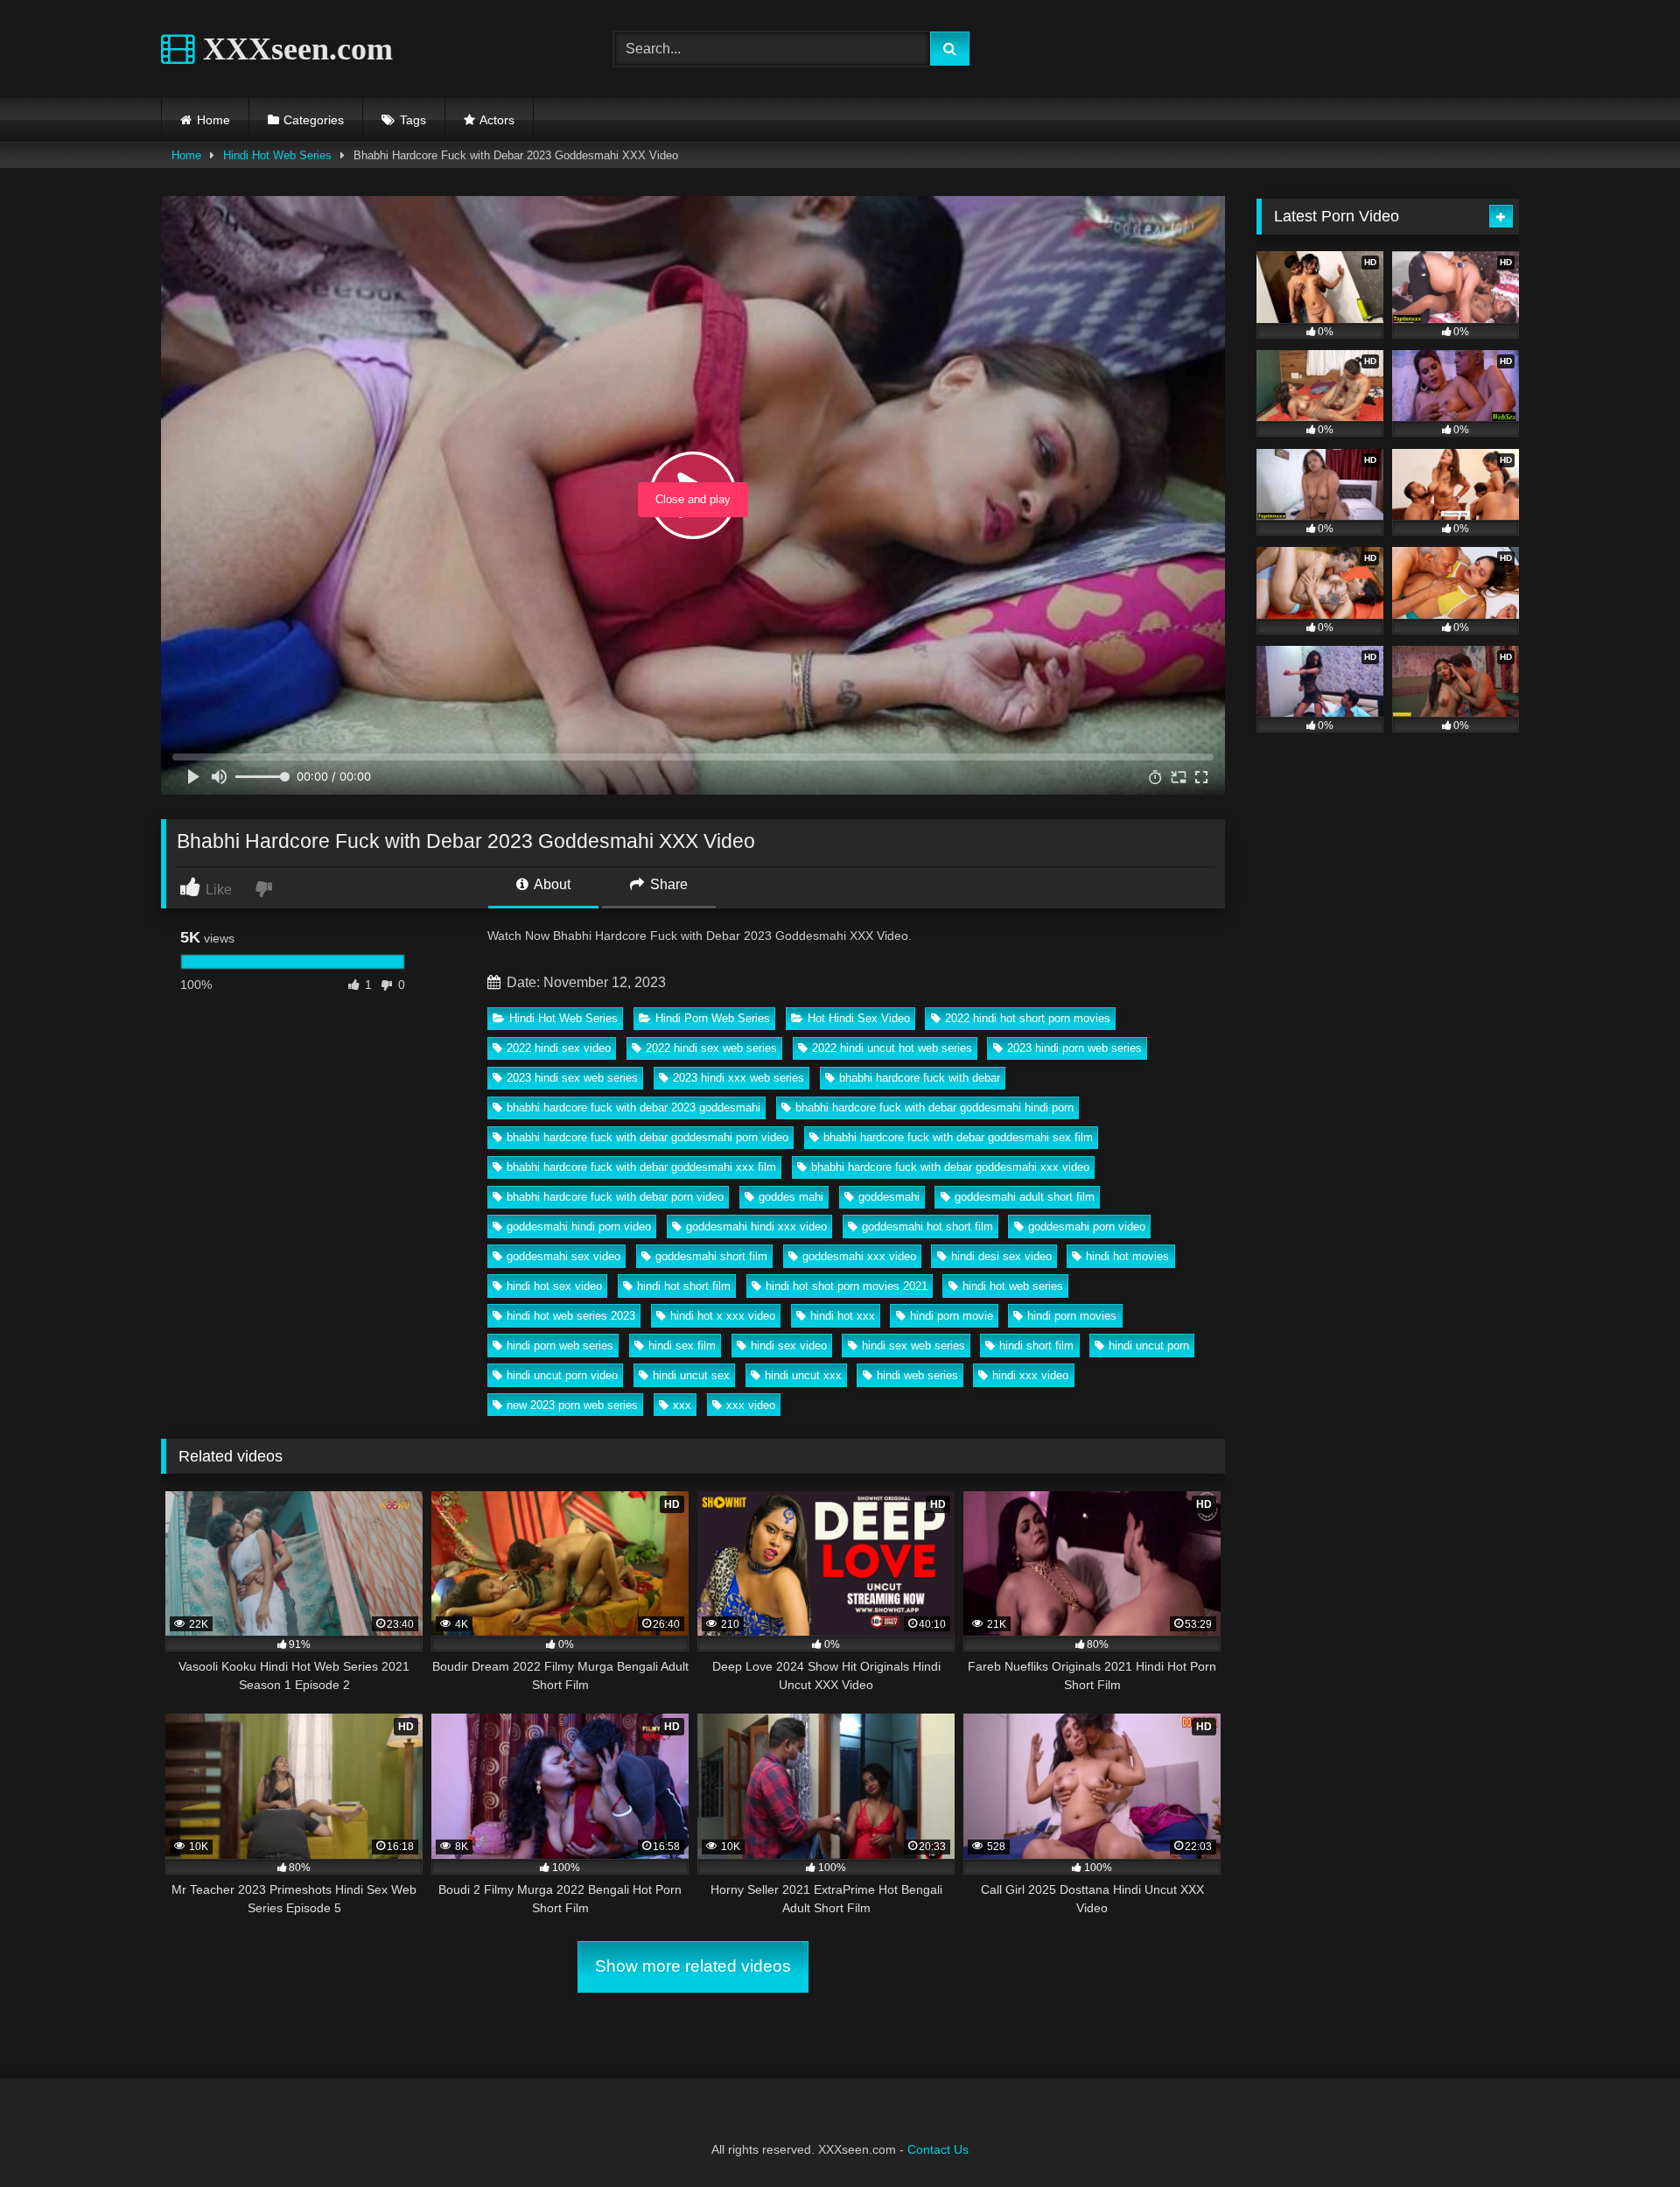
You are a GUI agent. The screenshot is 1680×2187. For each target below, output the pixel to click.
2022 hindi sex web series (711, 1048)
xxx (682, 1405)
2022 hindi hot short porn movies (1028, 1018)
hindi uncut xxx (803, 1375)
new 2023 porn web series (572, 1405)
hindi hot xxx (843, 1316)
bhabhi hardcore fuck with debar (920, 1078)
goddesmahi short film (711, 1256)
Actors (497, 120)
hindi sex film (682, 1346)
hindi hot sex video (554, 1286)
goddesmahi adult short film (1025, 1197)
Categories (314, 120)
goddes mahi (791, 1197)
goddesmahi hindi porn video (579, 1227)
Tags (413, 120)
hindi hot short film (684, 1286)
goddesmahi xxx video (859, 1256)
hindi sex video (789, 1346)
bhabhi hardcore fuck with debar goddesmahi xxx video (950, 1167)
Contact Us (938, 2149)
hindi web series (917, 1375)
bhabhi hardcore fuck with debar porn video (615, 1197)
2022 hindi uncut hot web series (892, 1048)
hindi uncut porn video (562, 1375)
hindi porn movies (1072, 1316)
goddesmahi (889, 1197)
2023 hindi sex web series (572, 1078)
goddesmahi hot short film (927, 1227)
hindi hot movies (1127, 1256)
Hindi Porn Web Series (713, 1018)
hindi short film (1036, 1346)
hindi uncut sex (691, 1375)
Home (213, 120)
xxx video (751, 1405)
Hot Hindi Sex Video (859, 1018)
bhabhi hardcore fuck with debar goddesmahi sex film (958, 1137)
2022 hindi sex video (559, 1048)
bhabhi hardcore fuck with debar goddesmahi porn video (647, 1137)
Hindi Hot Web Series (277, 155)
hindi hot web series (1013, 1286)
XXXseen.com (294, 49)
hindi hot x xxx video (723, 1316)
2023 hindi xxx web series (738, 1078)
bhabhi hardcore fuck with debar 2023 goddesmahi (633, 1108)
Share (667, 884)
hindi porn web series (560, 1346)
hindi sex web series (913, 1346)
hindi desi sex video (1001, 1256)
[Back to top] (1626, 2135)
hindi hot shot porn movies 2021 (847, 1286)
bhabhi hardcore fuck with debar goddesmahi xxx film (641, 1167)
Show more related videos (693, 1966)
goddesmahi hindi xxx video (756, 1227)
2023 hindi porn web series (1074, 1048)
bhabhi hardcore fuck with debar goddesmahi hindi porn (934, 1108)
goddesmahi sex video (563, 1256)
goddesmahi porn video (1087, 1227)
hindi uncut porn (1149, 1346)
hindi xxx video (1030, 1375)
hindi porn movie (952, 1316)
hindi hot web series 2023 (571, 1316)
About (551, 884)
